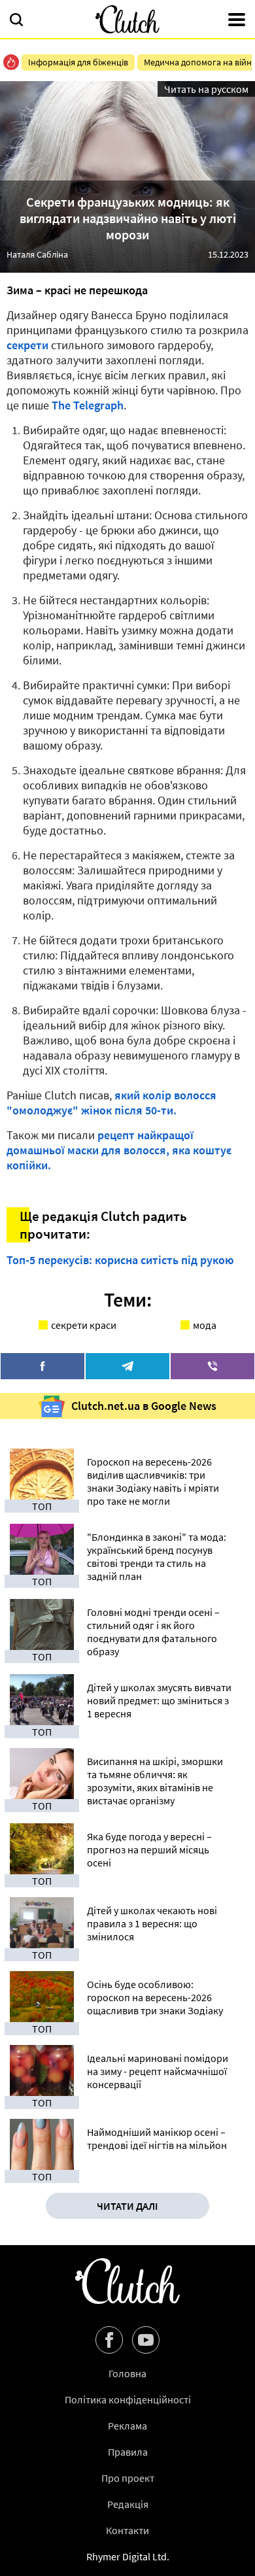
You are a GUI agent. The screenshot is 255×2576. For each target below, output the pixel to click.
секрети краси (84, 1325)
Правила (128, 2452)
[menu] (237, 21)
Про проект (128, 2478)
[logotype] (127, 19)
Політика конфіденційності (128, 2399)
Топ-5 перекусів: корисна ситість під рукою (120, 1260)
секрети (27, 345)
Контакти (127, 2530)
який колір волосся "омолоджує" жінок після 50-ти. (111, 1103)
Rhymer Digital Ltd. (128, 2556)
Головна (127, 2373)
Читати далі (127, 2206)
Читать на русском (206, 89)
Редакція (128, 2504)
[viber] (212, 1366)
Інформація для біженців (78, 62)
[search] (16, 21)
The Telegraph (88, 405)
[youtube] (146, 2340)
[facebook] (42, 1366)
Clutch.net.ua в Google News (144, 1406)
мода (205, 1325)
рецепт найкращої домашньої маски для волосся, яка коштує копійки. (119, 1150)
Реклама (127, 2426)
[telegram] (127, 1366)
